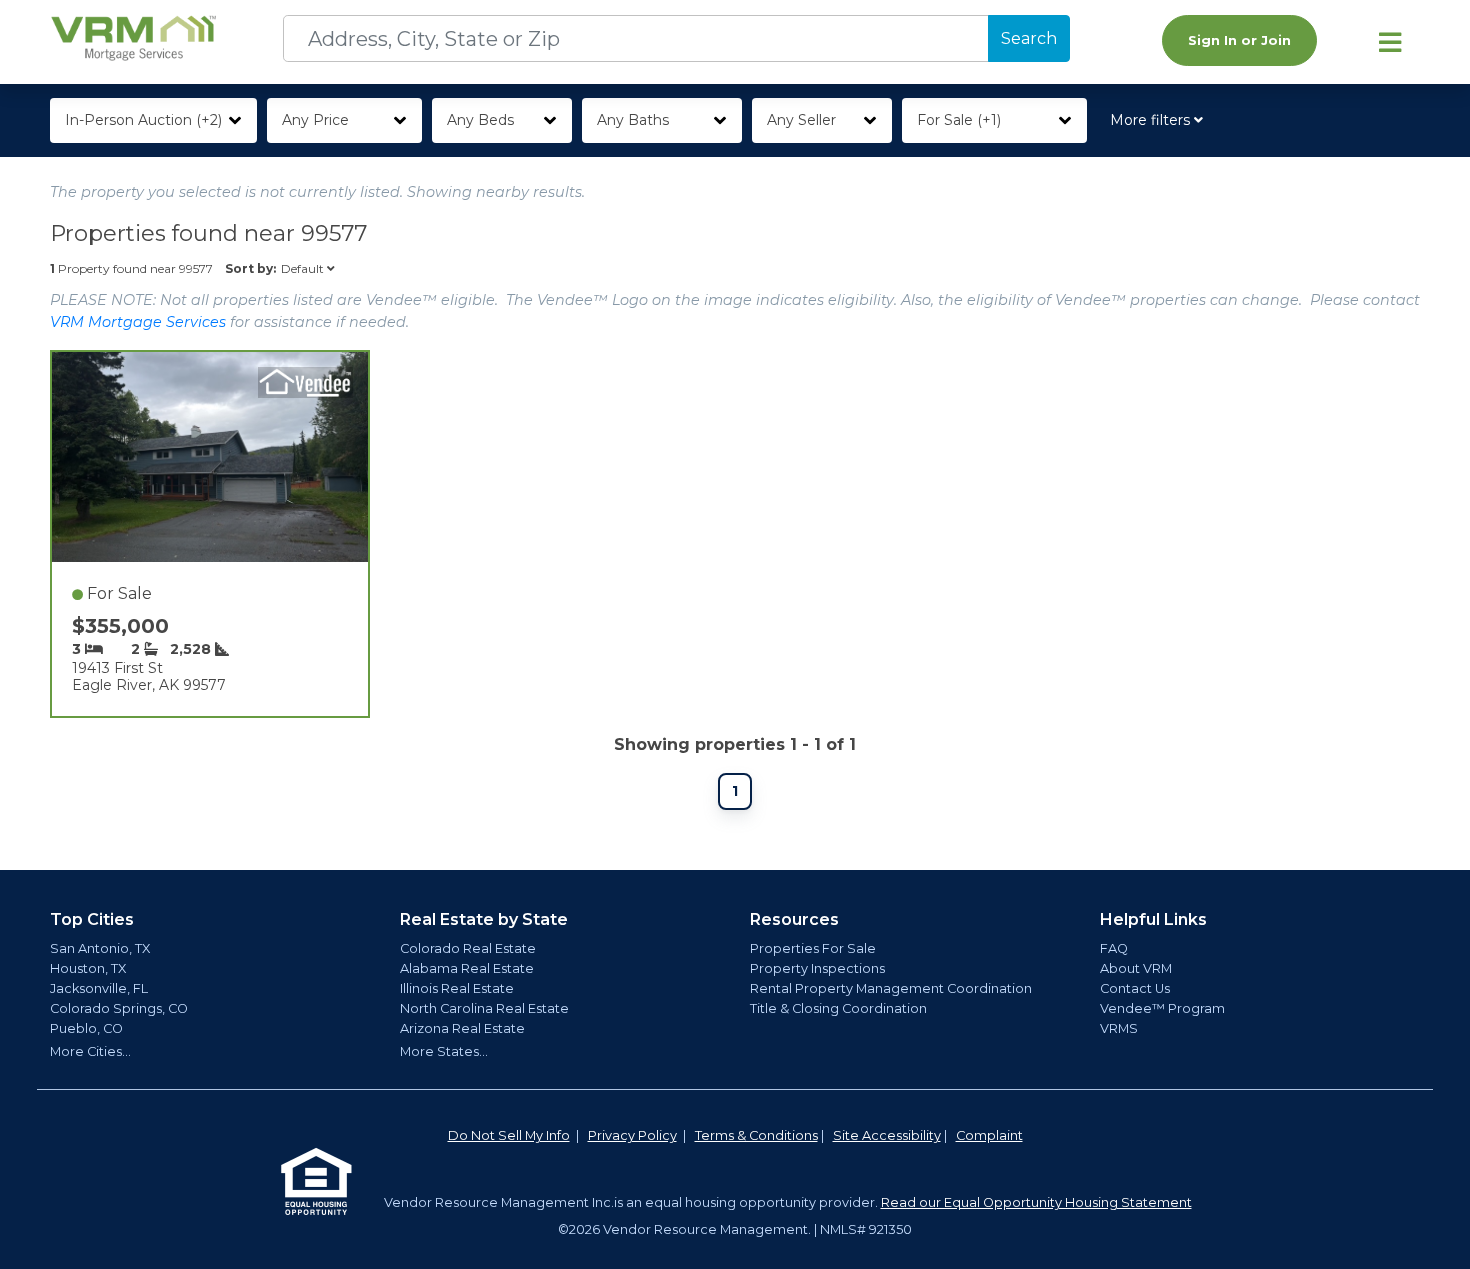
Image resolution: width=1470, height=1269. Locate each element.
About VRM (1136, 968)
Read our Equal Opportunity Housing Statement (1036, 1202)
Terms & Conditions (756, 1135)
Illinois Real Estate (457, 988)
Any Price (315, 120)
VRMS (1119, 1028)
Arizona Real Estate (462, 1028)
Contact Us (1135, 988)
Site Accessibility (887, 1135)
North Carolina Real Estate (484, 1008)
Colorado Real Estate (468, 948)
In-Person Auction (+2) (143, 120)
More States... (444, 1051)
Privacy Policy (632, 1135)
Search (1029, 38)
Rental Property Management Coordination (891, 988)
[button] (1160, 120)
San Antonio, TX (100, 948)
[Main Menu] (1390, 42)
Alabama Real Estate (467, 968)
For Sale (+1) (959, 120)
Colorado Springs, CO (119, 1008)
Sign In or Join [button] (1239, 40)
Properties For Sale (813, 948)
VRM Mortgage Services (138, 322)
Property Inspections (817, 968)
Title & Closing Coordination (838, 1008)
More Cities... (90, 1051)
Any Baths (633, 120)
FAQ (1114, 948)
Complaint (989, 1135)
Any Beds (480, 120)
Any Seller (801, 120)
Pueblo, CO (86, 1028)
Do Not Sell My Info (509, 1135)
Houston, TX (88, 968)
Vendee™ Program (1162, 1008)
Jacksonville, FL (99, 988)
